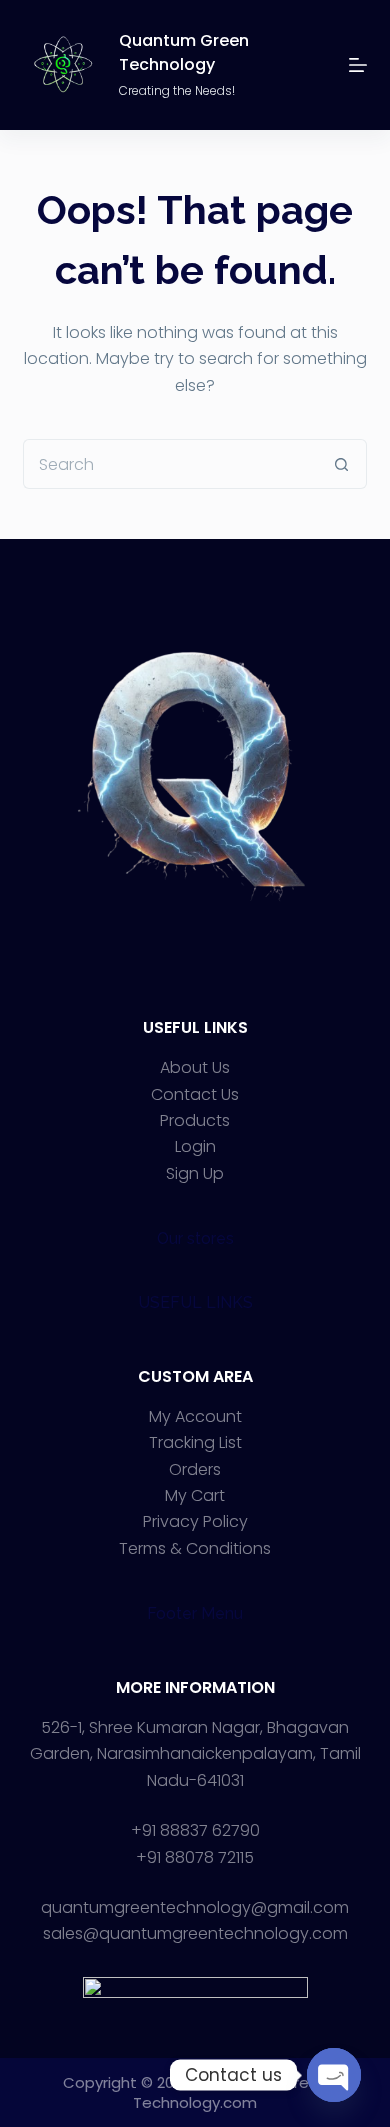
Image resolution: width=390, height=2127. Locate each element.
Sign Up (195, 1173)
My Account (195, 1416)
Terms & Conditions (195, 1548)
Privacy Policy (195, 1521)
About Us (195, 1067)
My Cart (195, 1495)
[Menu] (358, 65)
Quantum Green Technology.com (230, 2092)
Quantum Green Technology (184, 52)
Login (195, 1146)
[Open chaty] (334, 2075)
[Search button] (342, 464)
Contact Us (195, 1094)
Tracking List (195, 1442)
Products (195, 1120)
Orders (195, 1469)
